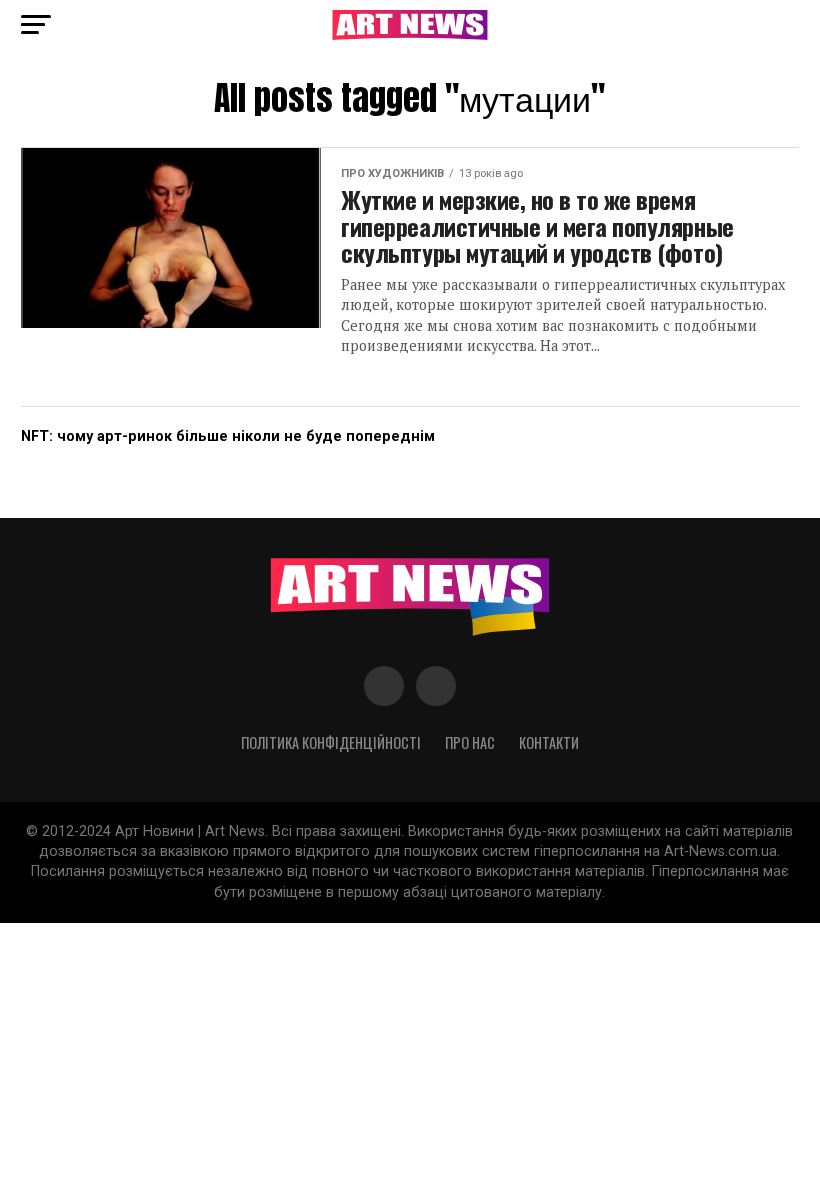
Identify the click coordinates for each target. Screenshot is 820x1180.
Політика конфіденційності (331, 742)
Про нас (470, 742)
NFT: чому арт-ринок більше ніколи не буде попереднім (228, 436)
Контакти (549, 742)
